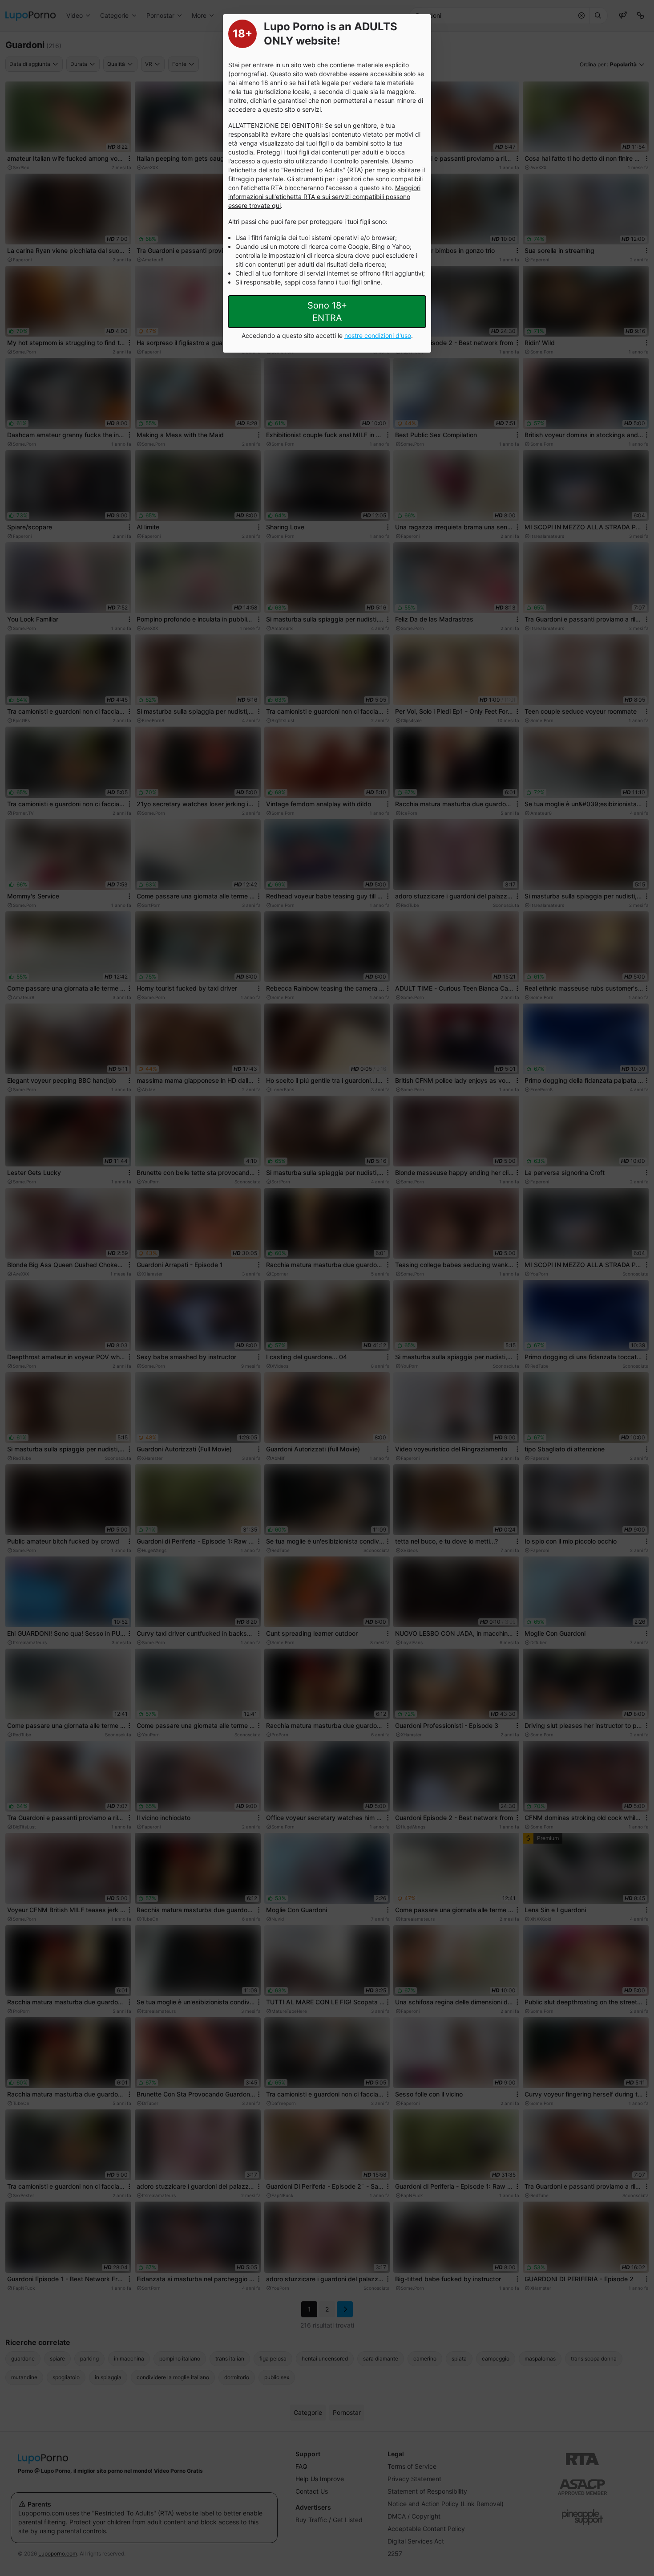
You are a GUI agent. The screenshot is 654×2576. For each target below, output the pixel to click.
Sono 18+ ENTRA (327, 312)
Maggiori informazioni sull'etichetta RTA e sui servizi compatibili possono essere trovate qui (324, 197)
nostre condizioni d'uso (378, 335)
